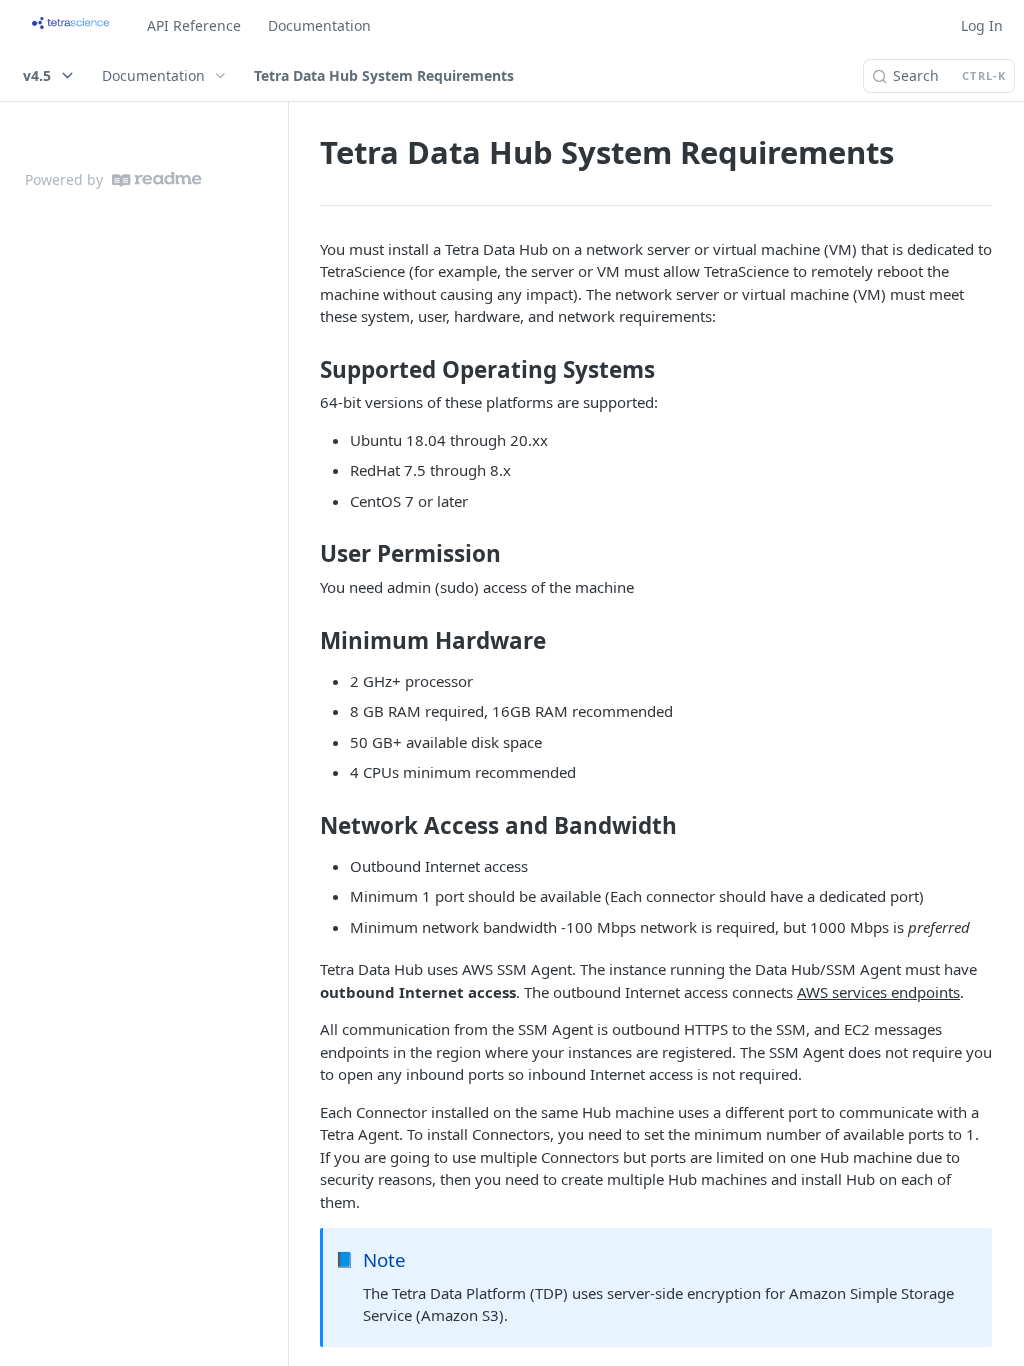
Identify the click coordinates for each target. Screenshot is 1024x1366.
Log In (982, 25)
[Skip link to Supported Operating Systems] (306, 370)
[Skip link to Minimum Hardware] (306, 640)
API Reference (194, 25)
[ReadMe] (157, 179)
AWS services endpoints (878, 992)
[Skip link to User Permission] (306, 554)
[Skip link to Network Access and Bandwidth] (306, 826)
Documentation (319, 25)
